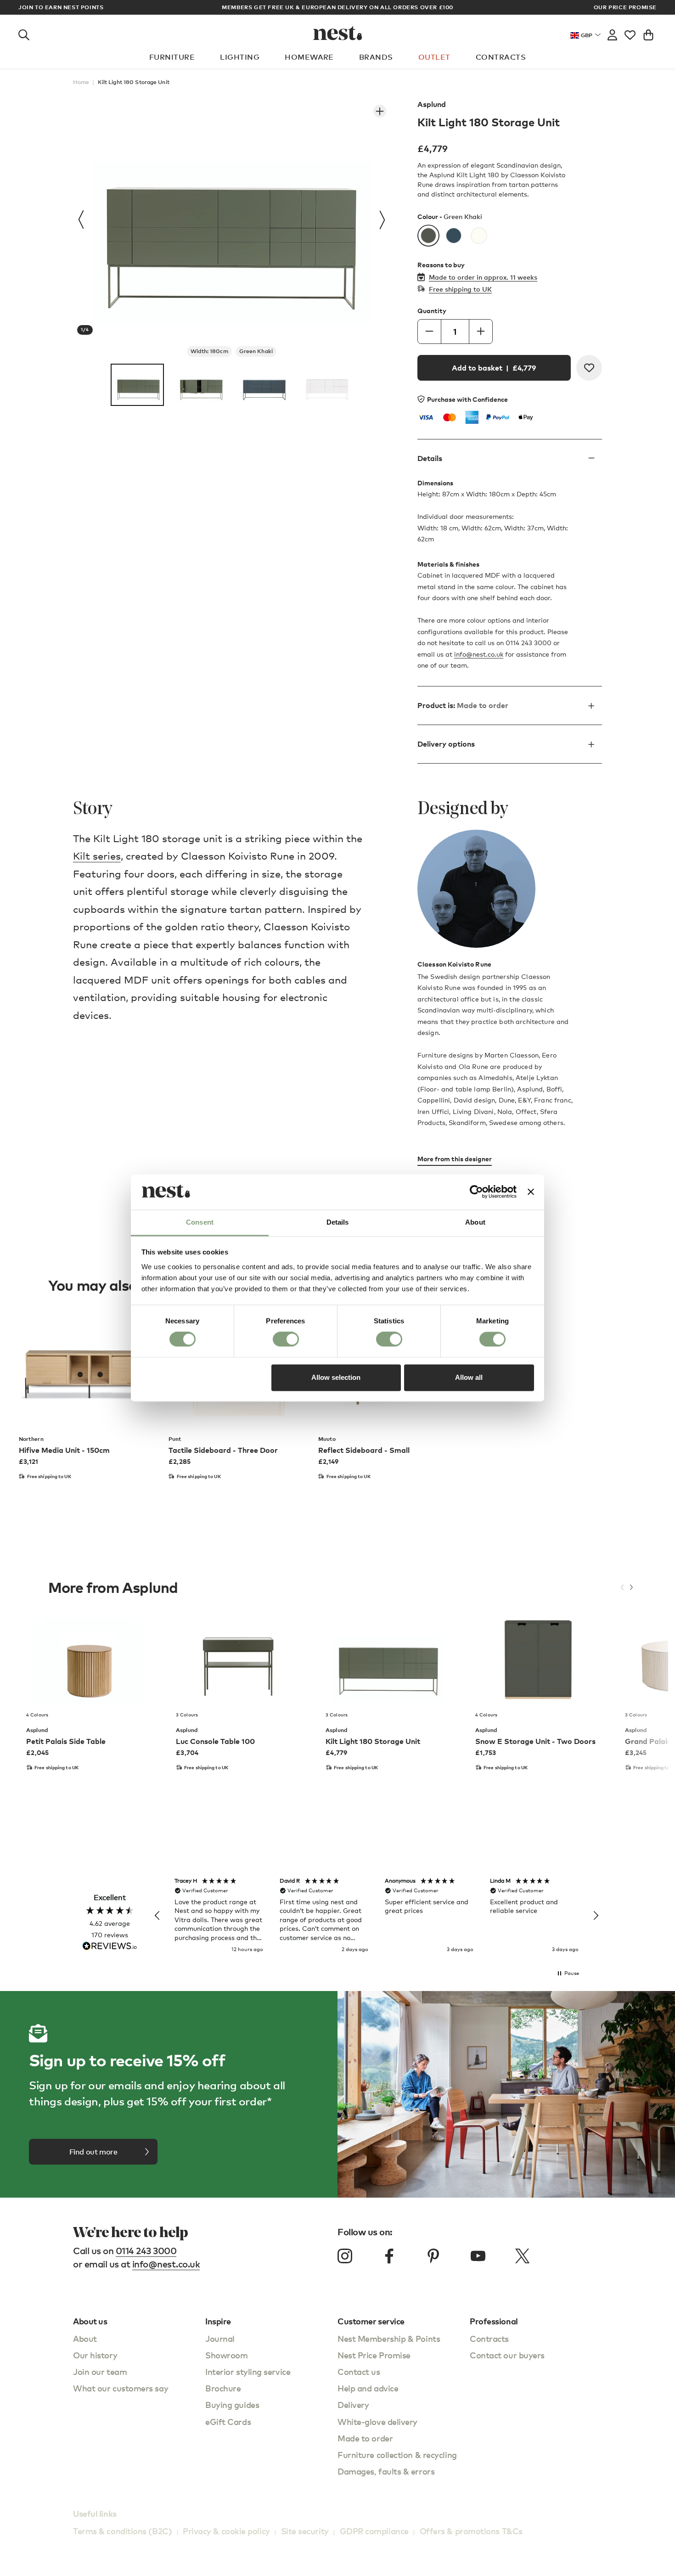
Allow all (469, 1377)
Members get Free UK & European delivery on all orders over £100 (337, 7)
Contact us (359, 2371)
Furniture (172, 57)
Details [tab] (338, 1222)
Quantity (432, 311)
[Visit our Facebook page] (389, 2256)
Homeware (309, 57)
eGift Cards (228, 2421)
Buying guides (232, 2404)
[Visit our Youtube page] (478, 2256)
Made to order (365, 2438)
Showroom (226, 2355)
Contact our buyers (507, 2355)
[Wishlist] (630, 33)
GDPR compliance (374, 2531)
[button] (157, 1916)
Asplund (432, 104)
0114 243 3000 (146, 2251)
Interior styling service (248, 2371)
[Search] (24, 33)
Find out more (93, 2152)
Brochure (223, 2388)
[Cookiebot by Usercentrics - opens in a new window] (476, 1192)
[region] (377, 1916)
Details (430, 458)
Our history (95, 2355)
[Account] (612, 33)
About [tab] (475, 1222)
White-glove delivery (377, 2421)
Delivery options (446, 744)
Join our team (100, 2371)
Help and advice (368, 2388)
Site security (305, 2531)
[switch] (286, 1339)
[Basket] (648, 33)
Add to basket (494, 368)
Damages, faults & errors (386, 2471)
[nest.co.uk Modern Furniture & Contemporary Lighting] (338, 33)
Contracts (501, 57)
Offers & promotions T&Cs (471, 2531)
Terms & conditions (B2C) (122, 2531)
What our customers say (121, 2388)
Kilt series (97, 856)
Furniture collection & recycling (397, 2455)
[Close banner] (531, 1192)
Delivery (353, 2404)
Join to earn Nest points (61, 7)
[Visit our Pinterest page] (433, 2256)
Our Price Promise (625, 7)
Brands (376, 57)
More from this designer (455, 1159)
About (85, 2338)
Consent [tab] (200, 1222)
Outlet (434, 57)
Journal (220, 2338)
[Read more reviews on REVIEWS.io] (110, 1947)
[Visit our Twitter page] (522, 2256)
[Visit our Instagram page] (345, 2256)
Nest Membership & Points (389, 2338)
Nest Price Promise (374, 2355)
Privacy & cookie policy (226, 2531)
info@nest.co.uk (479, 654)
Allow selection (336, 1377)
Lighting (240, 57)
